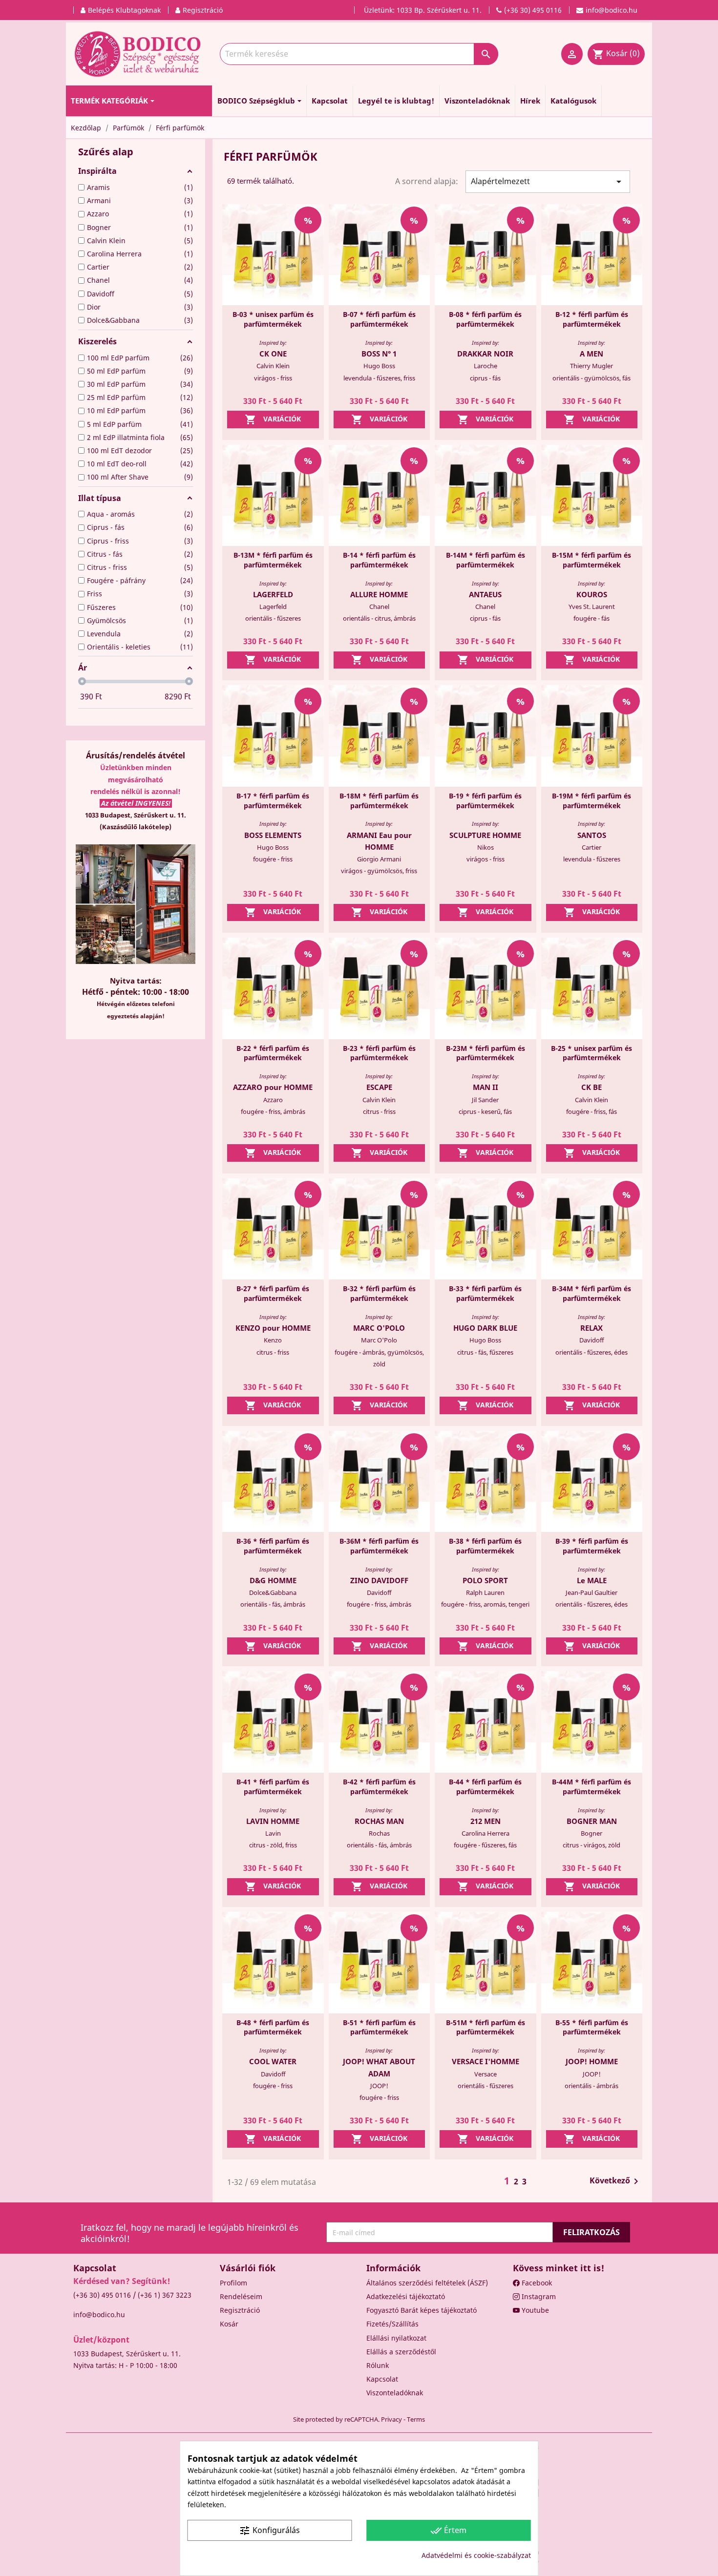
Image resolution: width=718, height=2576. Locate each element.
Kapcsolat (382, 2379)
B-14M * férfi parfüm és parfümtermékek (486, 560)
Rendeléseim (241, 2296)
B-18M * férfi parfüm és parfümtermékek (379, 801)
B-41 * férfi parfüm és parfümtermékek (273, 1787)
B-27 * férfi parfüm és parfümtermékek (273, 1293)
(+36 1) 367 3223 (165, 2295)
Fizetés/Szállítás (392, 2324)
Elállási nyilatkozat (396, 2338)
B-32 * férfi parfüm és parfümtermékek (379, 1293)
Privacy (391, 2419)
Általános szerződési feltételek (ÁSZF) (427, 2283)
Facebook (536, 2283)
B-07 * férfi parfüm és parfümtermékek (379, 319)
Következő (616, 2181)
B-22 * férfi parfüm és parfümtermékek (273, 1053)
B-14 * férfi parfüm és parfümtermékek (379, 560)
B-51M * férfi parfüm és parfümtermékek (486, 2027)
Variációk (273, 419)
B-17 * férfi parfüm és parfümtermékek (273, 801)
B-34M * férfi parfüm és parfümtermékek (591, 1293)
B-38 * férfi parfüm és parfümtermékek (485, 1546)
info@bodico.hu (99, 2314)
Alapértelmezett (548, 182)
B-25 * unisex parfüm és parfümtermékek (591, 1053)
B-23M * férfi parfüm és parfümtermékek (486, 1053)
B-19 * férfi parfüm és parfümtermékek (485, 801)
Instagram (538, 2296)
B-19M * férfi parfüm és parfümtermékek (591, 801)
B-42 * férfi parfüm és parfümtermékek (379, 1787)
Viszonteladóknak (395, 2393)
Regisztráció (240, 2310)
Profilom (233, 2283)
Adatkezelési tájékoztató (406, 2296)
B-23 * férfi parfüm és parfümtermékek (379, 1053)
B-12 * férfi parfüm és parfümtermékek (592, 319)
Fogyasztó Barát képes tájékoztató (422, 2310)
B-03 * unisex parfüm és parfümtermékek (273, 319)
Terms (416, 2419)
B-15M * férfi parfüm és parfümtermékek (591, 560)
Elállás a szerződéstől (401, 2352)
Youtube (534, 2310)
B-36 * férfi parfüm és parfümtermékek (273, 1546)
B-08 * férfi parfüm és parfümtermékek (485, 319)
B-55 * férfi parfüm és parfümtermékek (592, 2027)
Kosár (229, 2324)
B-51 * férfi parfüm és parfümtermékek (379, 2027)
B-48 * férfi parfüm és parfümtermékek (273, 2027)
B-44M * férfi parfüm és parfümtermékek (591, 1787)
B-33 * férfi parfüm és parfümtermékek (485, 1293)
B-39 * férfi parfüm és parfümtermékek (592, 1546)
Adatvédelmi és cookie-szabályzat (476, 2555)
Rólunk (378, 2365)
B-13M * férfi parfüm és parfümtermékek (273, 560)
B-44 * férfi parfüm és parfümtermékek (485, 1787)
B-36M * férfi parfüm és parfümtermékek (379, 1546)
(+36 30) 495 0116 (102, 2295)
